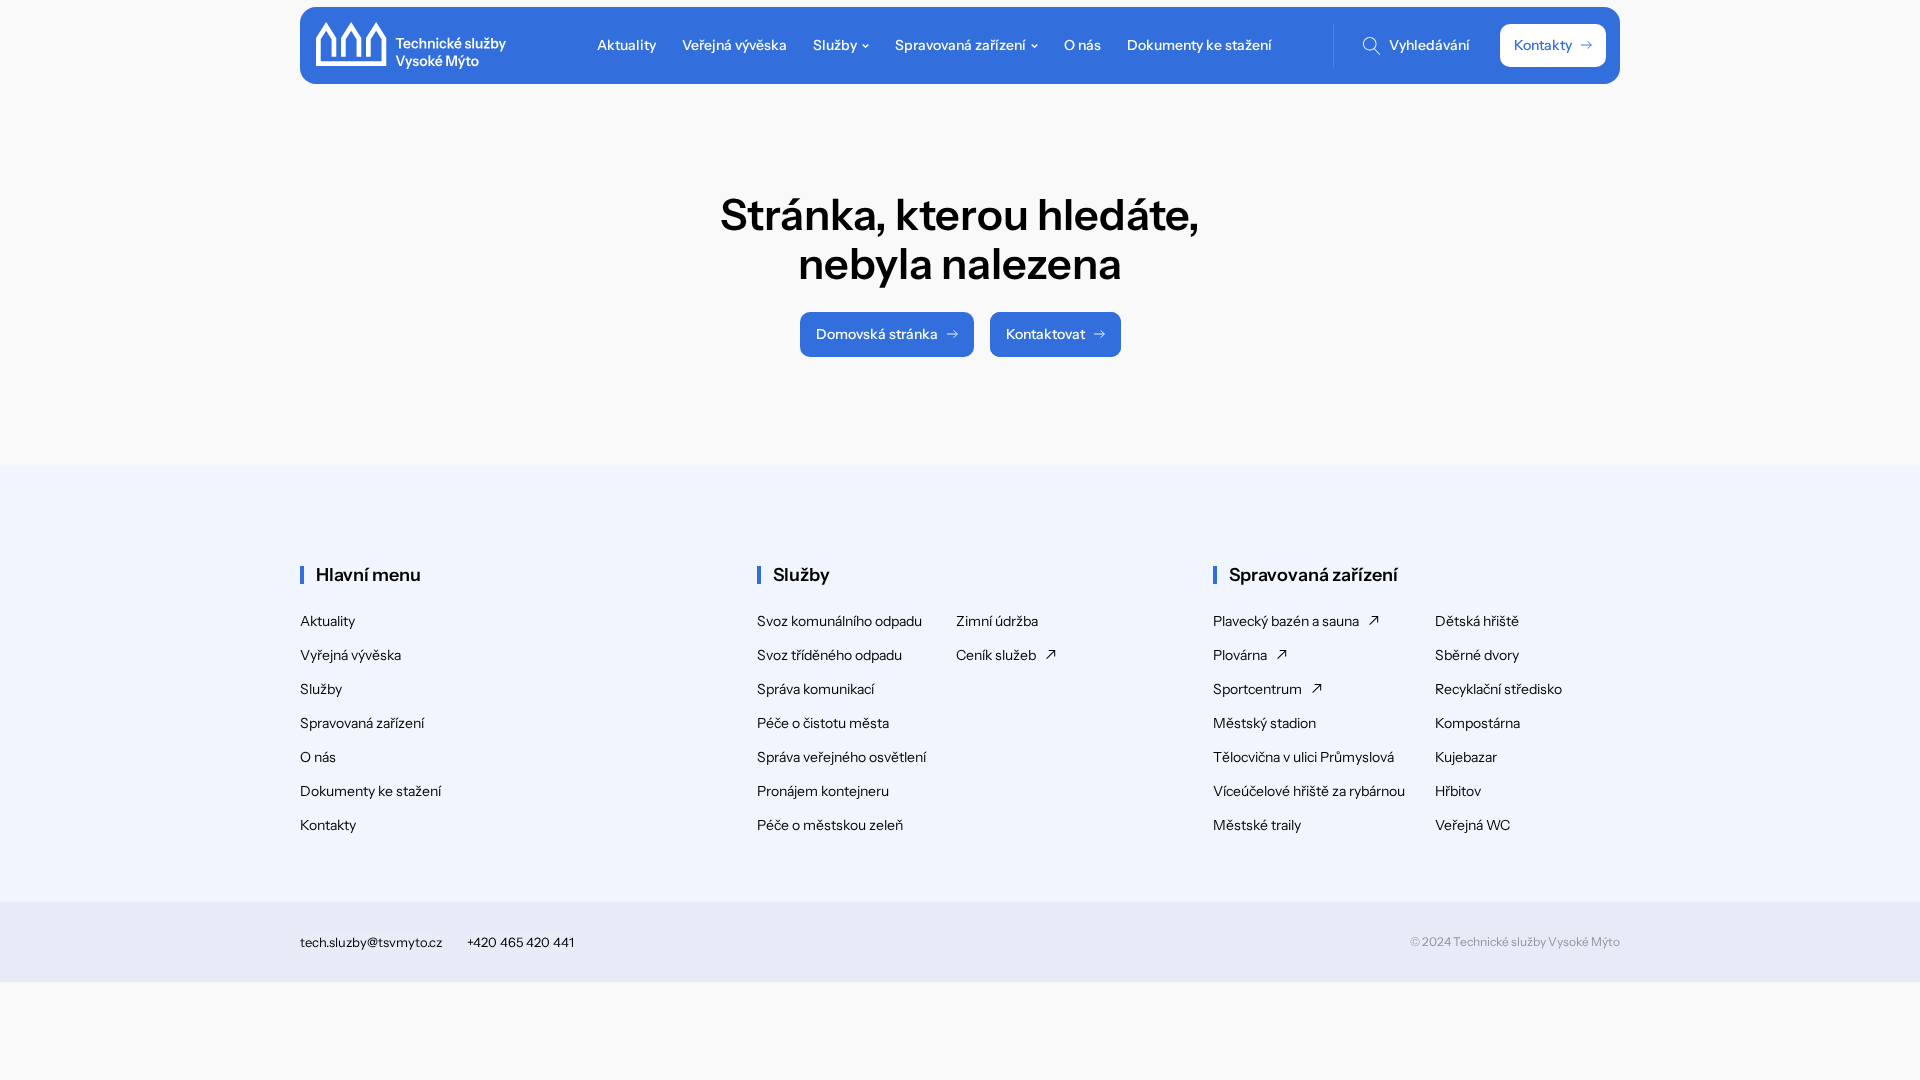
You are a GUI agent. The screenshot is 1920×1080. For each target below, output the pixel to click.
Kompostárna (1477, 723)
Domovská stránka (877, 334)
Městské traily (1257, 825)
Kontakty (1543, 45)
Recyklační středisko (1498, 689)
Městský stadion (1264, 723)
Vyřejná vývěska (350, 655)
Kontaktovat (1045, 334)
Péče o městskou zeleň (830, 825)
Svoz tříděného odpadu (829, 655)
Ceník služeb (996, 655)
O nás (318, 757)
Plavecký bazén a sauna (1286, 621)
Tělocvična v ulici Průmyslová (1303, 757)
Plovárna (1240, 655)
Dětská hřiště (1477, 621)
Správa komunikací (815, 689)
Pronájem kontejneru (823, 791)
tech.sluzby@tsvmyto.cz (371, 942)
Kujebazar (1466, 757)
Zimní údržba (997, 621)
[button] (841, 45)
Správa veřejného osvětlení (841, 757)
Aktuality (327, 621)
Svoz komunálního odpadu (839, 621)
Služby (321, 689)
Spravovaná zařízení (362, 723)
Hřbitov (1458, 791)
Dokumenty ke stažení (370, 791)
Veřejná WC (1472, 825)
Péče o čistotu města (823, 723)
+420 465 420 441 (520, 942)
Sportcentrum (1257, 689)
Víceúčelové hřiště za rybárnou (1309, 791)
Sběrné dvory (1477, 655)
